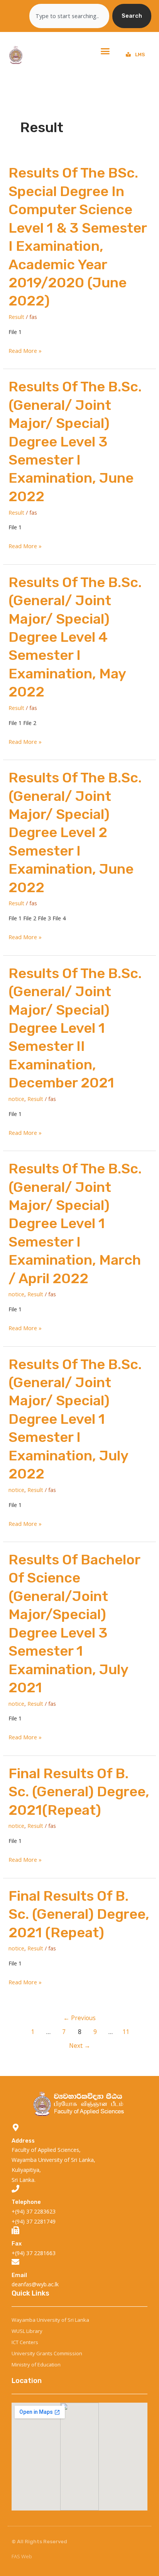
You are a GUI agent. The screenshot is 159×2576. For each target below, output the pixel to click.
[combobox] (69, 16)
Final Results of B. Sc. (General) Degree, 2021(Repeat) (79, 1792)
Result (16, 317)
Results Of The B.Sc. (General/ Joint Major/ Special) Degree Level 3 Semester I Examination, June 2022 (75, 441)
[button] (105, 51)
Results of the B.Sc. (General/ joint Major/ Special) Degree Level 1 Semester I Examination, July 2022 (75, 1419)
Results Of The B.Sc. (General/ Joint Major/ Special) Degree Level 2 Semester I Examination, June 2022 (75, 832)
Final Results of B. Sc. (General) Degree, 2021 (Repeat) (79, 1914)
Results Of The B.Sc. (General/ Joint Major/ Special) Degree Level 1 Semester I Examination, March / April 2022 (75, 1223)
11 (126, 2032)
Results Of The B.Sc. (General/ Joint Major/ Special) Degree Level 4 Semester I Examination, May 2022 (75, 637)
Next (80, 2046)
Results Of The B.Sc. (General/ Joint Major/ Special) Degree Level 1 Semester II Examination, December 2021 (75, 1028)
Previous (79, 2018)
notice (16, 1099)
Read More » (25, 351)
